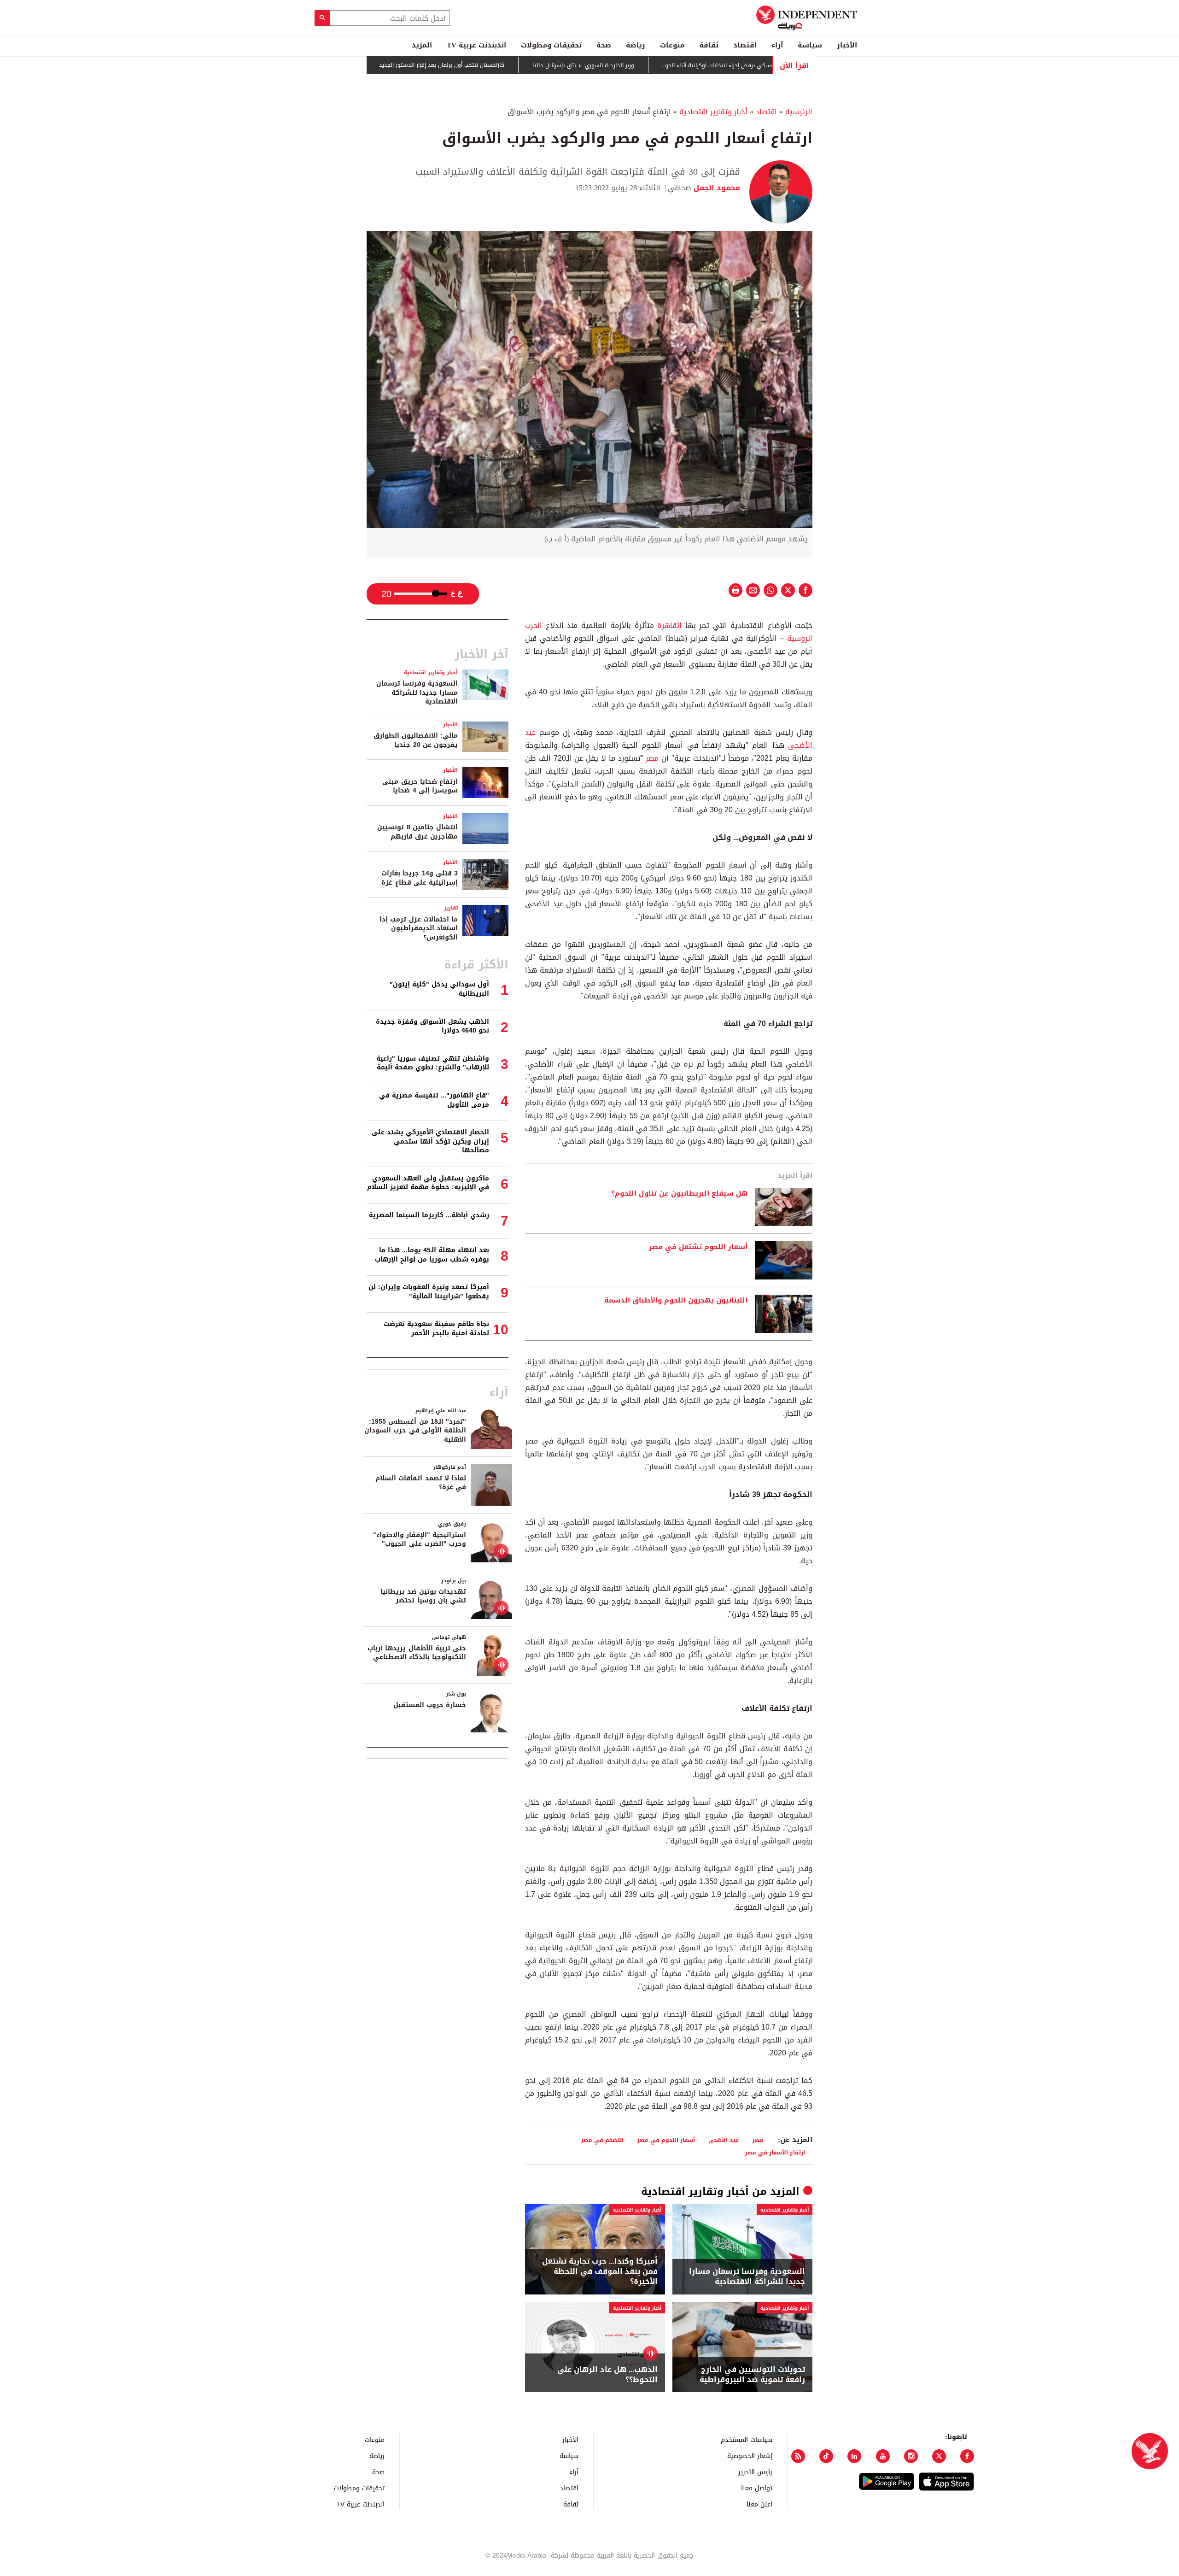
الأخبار (847, 45)
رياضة (636, 45)
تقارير (451, 908)
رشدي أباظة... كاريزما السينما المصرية (429, 1215)
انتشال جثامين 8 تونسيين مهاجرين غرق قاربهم (417, 832)
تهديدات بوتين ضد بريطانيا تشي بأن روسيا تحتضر (423, 1596)
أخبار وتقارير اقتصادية (713, 112)
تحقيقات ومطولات (551, 45)
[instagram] (911, 2456)
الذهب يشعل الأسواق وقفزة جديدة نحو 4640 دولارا (432, 1026)
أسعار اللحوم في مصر (666, 2140)
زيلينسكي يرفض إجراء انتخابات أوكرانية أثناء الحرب (770, 65)
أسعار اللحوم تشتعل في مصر (698, 1247)
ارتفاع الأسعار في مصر (775, 2152)
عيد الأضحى (724, 2140)
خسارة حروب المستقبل (430, 1705)
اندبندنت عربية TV (476, 45)
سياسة (810, 45)
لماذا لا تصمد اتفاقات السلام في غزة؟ (421, 1483)
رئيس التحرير (755, 2472)
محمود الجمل (716, 188)
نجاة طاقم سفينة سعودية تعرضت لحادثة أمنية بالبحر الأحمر (436, 1329)
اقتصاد (745, 45)
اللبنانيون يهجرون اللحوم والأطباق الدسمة (676, 1301)
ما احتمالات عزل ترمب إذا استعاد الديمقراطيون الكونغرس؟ (419, 928)
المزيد (422, 45)
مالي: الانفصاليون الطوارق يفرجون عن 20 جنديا (416, 740)
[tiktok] (826, 2456)
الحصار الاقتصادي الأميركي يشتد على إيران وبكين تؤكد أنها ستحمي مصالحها (430, 1141)
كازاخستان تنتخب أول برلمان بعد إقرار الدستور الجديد (490, 65)
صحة (604, 45)
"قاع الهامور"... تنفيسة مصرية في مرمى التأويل (434, 1100)
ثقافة (709, 45)
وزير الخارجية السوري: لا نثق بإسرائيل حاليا (632, 65)
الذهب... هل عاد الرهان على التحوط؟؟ (607, 2375)
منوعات (672, 45)
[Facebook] (967, 2456)
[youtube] (883, 2456)
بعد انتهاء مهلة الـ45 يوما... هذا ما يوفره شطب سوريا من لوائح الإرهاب (432, 1255)
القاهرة (668, 625)
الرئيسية (799, 112)
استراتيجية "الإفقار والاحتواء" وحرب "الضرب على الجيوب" (420, 1540)
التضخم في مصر (602, 2140)
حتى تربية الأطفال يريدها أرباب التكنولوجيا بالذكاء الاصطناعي (417, 1653)
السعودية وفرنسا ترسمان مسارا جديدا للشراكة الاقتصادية (747, 2277)
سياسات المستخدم (747, 2439)
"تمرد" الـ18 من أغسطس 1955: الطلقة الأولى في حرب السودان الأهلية (415, 1431)
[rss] (798, 2456)
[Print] (735, 590)
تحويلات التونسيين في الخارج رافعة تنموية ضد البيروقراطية (752, 2375)
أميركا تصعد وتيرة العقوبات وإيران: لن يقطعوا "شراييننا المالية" (429, 1292)
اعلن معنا (759, 2504)
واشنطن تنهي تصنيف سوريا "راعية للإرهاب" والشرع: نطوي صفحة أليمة (433, 1063)
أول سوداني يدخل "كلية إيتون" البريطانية (439, 989)
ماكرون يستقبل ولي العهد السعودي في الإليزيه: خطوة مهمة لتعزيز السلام (428, 1183)
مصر (651, 758)
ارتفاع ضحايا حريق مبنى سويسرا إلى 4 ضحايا (420, 786)
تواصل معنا (757, 2488)
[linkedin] (854, 2456)
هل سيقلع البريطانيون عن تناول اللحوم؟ (679, 1194)
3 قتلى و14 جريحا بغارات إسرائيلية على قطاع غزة (420, 878)
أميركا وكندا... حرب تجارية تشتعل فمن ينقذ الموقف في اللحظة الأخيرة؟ (600, 2272)
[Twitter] (939, 2456)
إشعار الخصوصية (750, 2456)
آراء (777, 45)
